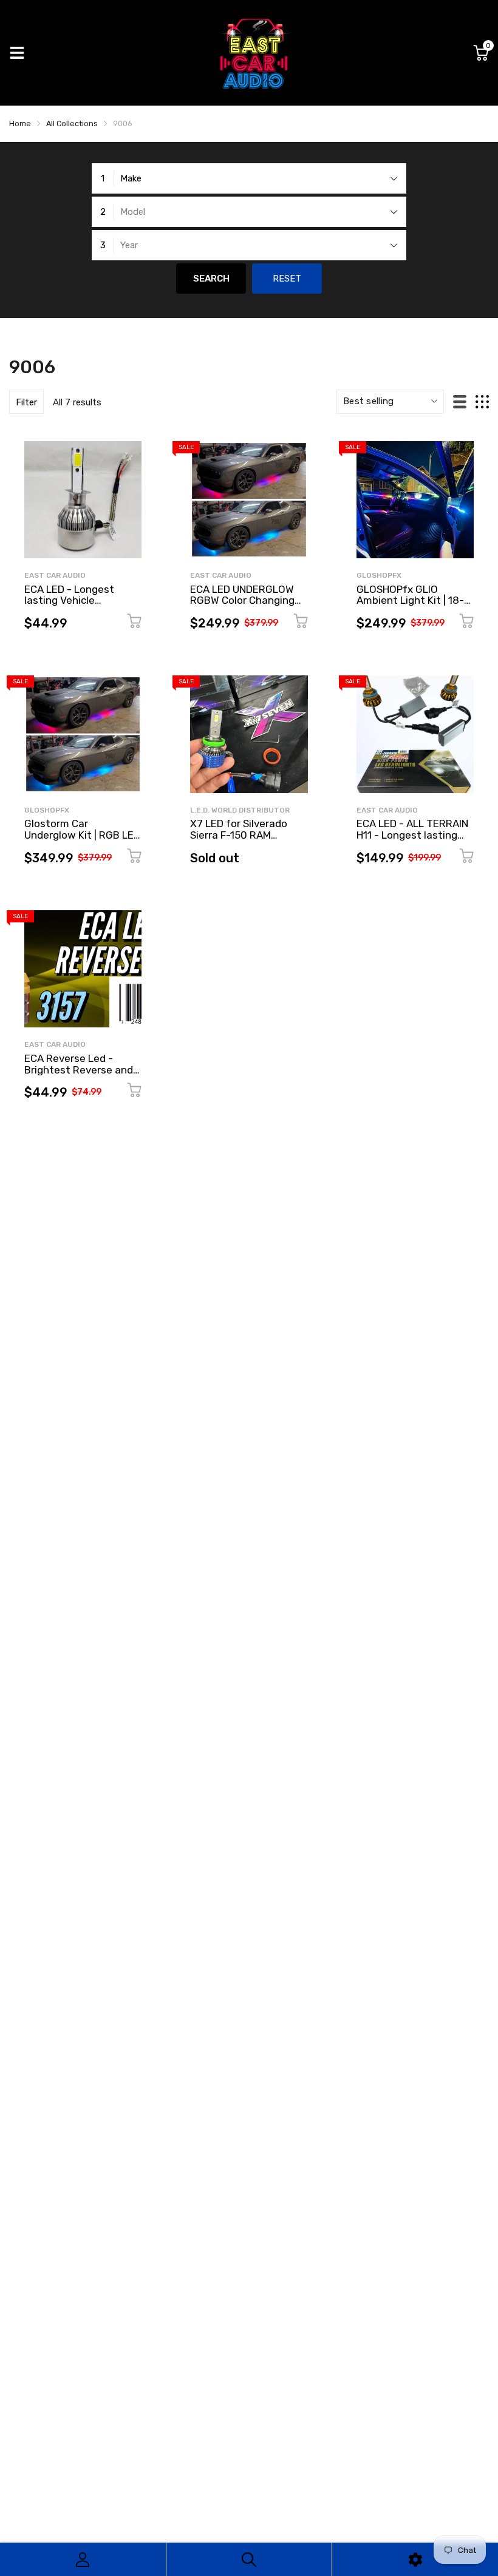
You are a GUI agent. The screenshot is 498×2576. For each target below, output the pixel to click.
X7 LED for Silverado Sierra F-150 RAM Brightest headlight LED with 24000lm (248, 840)
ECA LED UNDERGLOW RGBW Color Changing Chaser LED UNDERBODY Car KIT (248, 606)
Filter (26, 402)
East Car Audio (55, 575)
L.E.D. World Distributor (240, 810)
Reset (287, 279)
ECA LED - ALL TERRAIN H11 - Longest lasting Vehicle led (412, 835)
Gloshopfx (379, 575)
